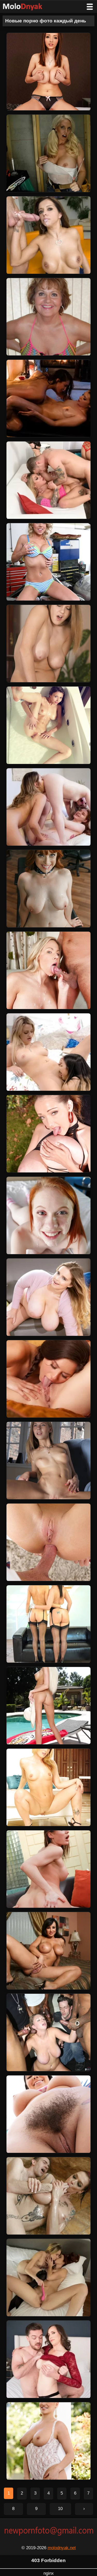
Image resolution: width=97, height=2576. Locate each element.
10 (60, 2509)
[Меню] (90, 7)
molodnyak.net (62, 2548)
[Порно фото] (26, 7)
